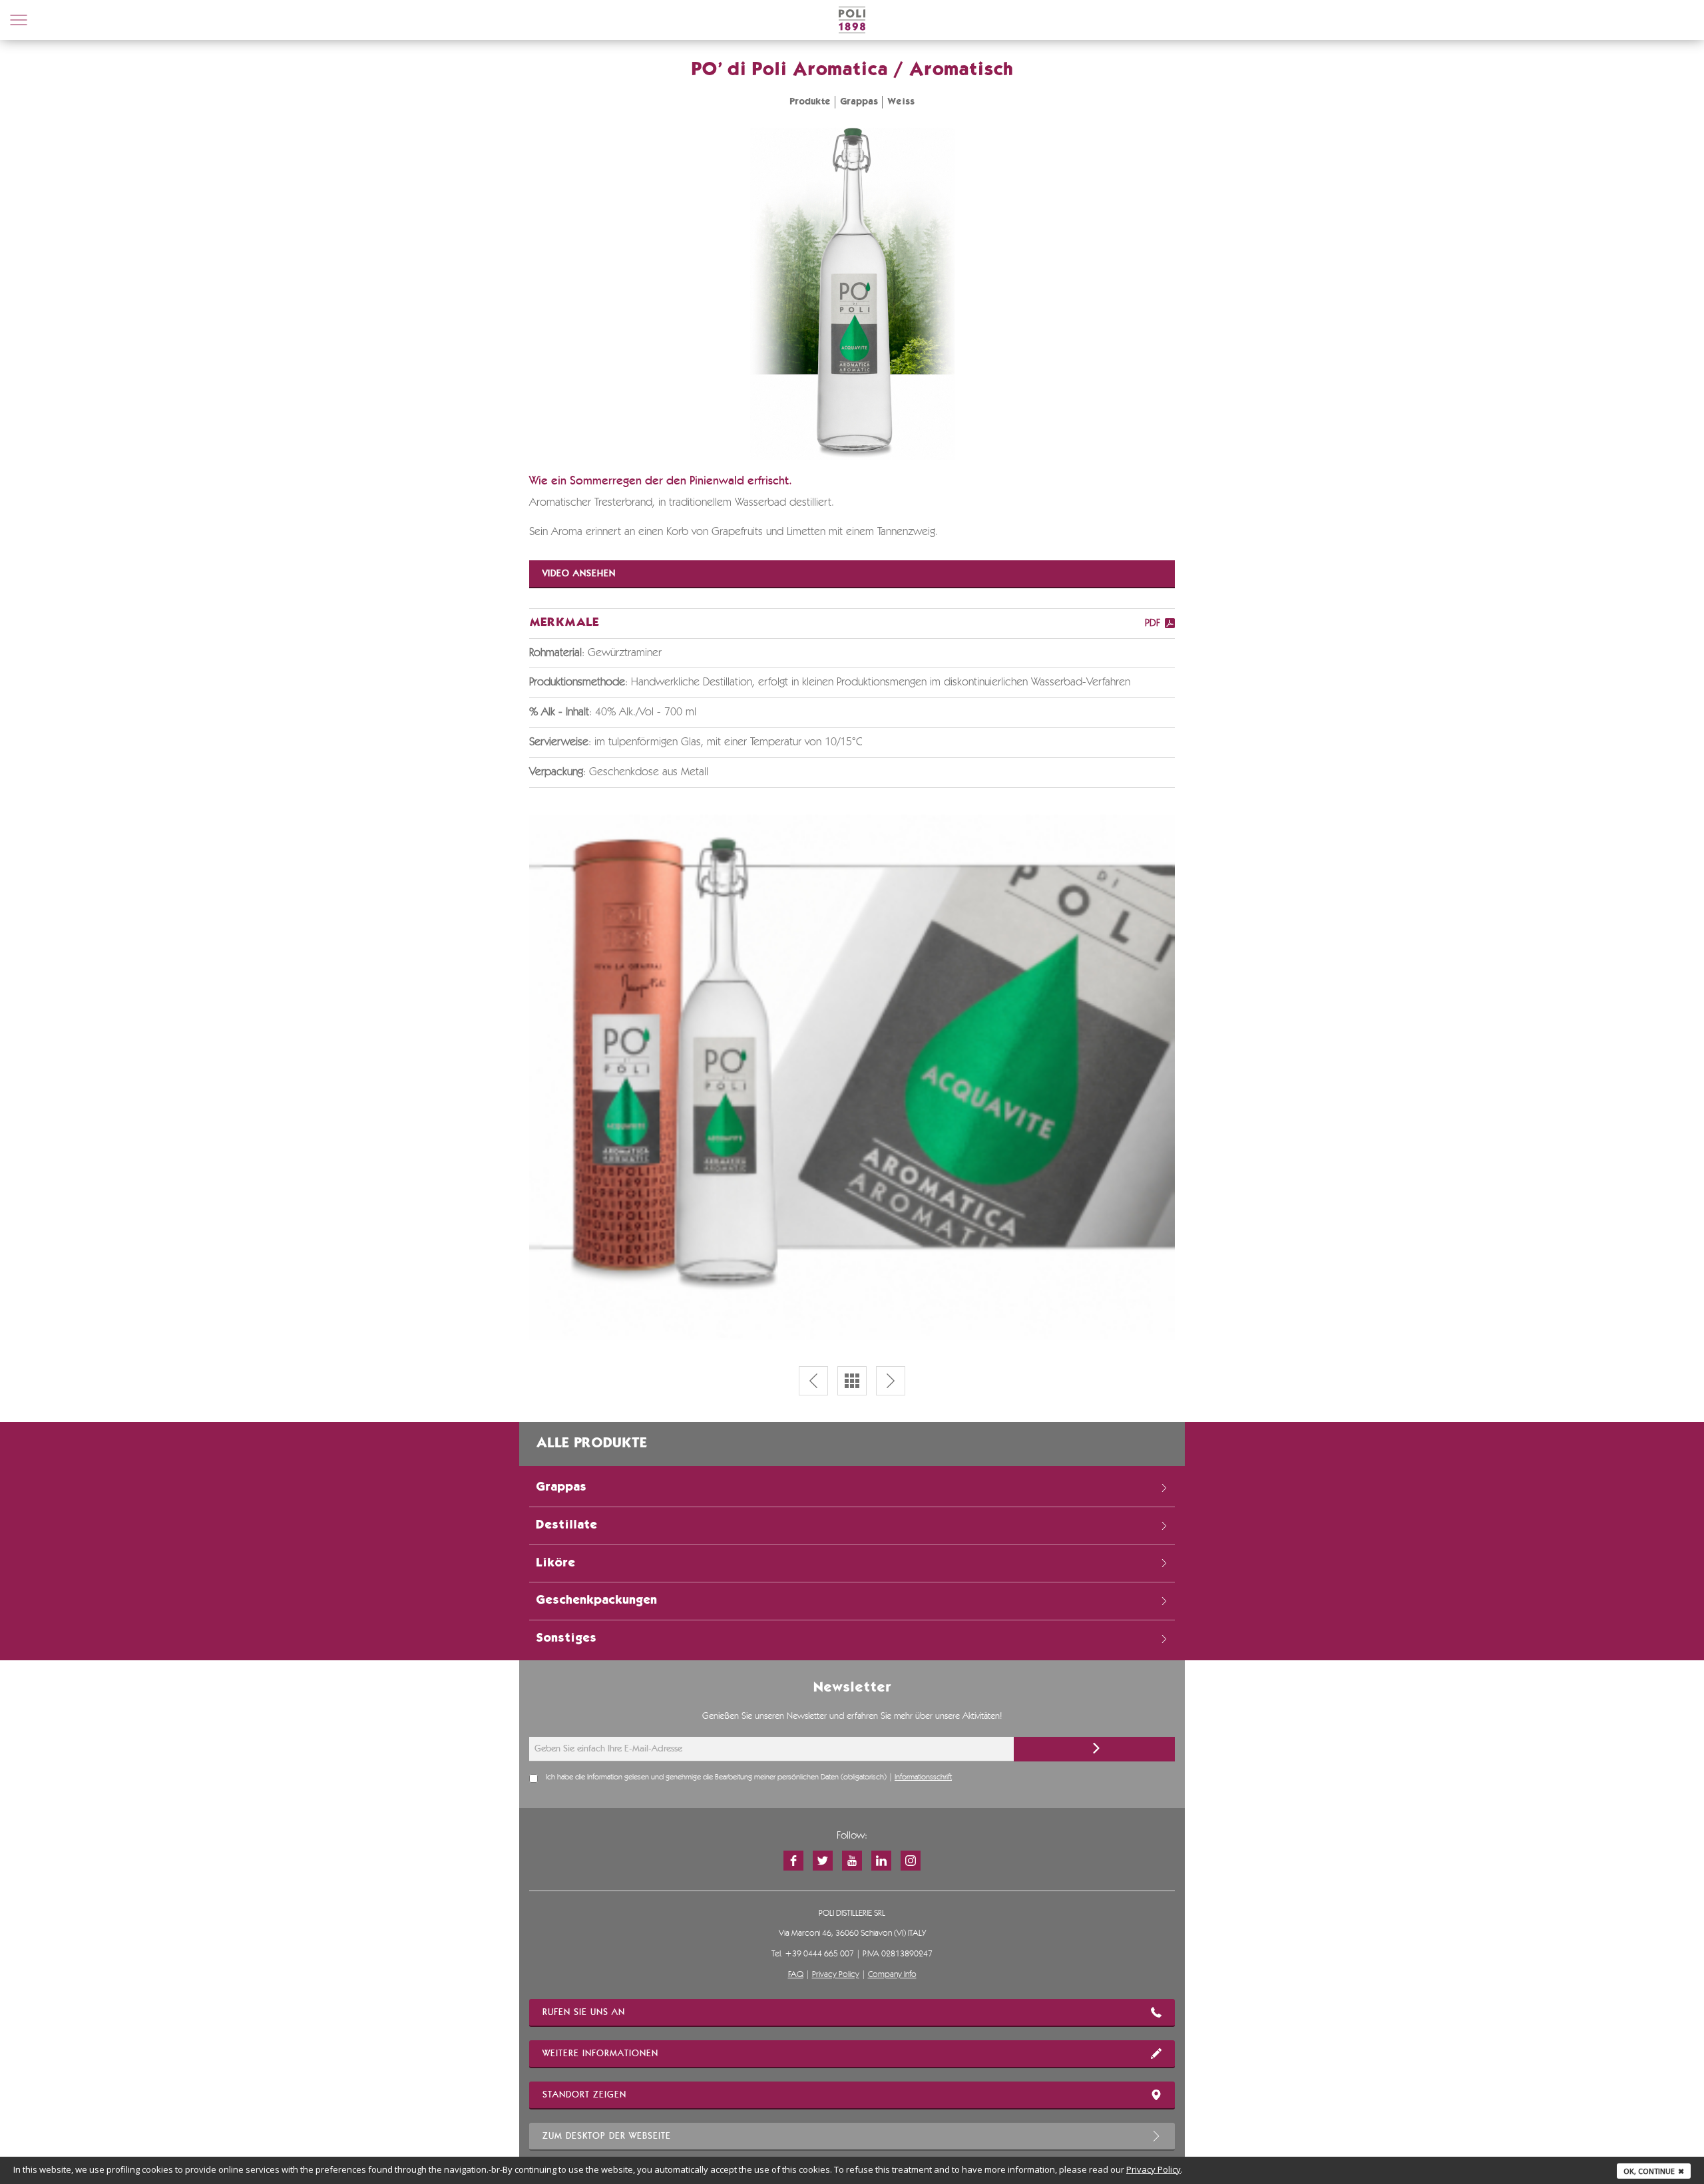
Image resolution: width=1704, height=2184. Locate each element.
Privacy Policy (836, 1975)
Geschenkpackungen (596, 1600)
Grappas (859, 102)
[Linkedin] (881, 1861)
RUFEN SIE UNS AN (584, 2012)
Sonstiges (566, 1638)
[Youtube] (852, 1861)
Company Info (892, 1975)
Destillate (566, 1525)
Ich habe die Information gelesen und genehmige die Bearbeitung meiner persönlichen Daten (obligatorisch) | (749, 1777)
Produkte (810, 102)
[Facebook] (793, 1861)
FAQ (796, 1975)
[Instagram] (911, 1861)
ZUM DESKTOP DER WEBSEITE (607, 2136)
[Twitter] (823, 1861)
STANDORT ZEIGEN (584, 2095)
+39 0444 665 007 (819, 1954)
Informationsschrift (923, 1777)
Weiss (901, 102)
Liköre (555, 1563)
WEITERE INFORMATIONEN (600, 2054)
